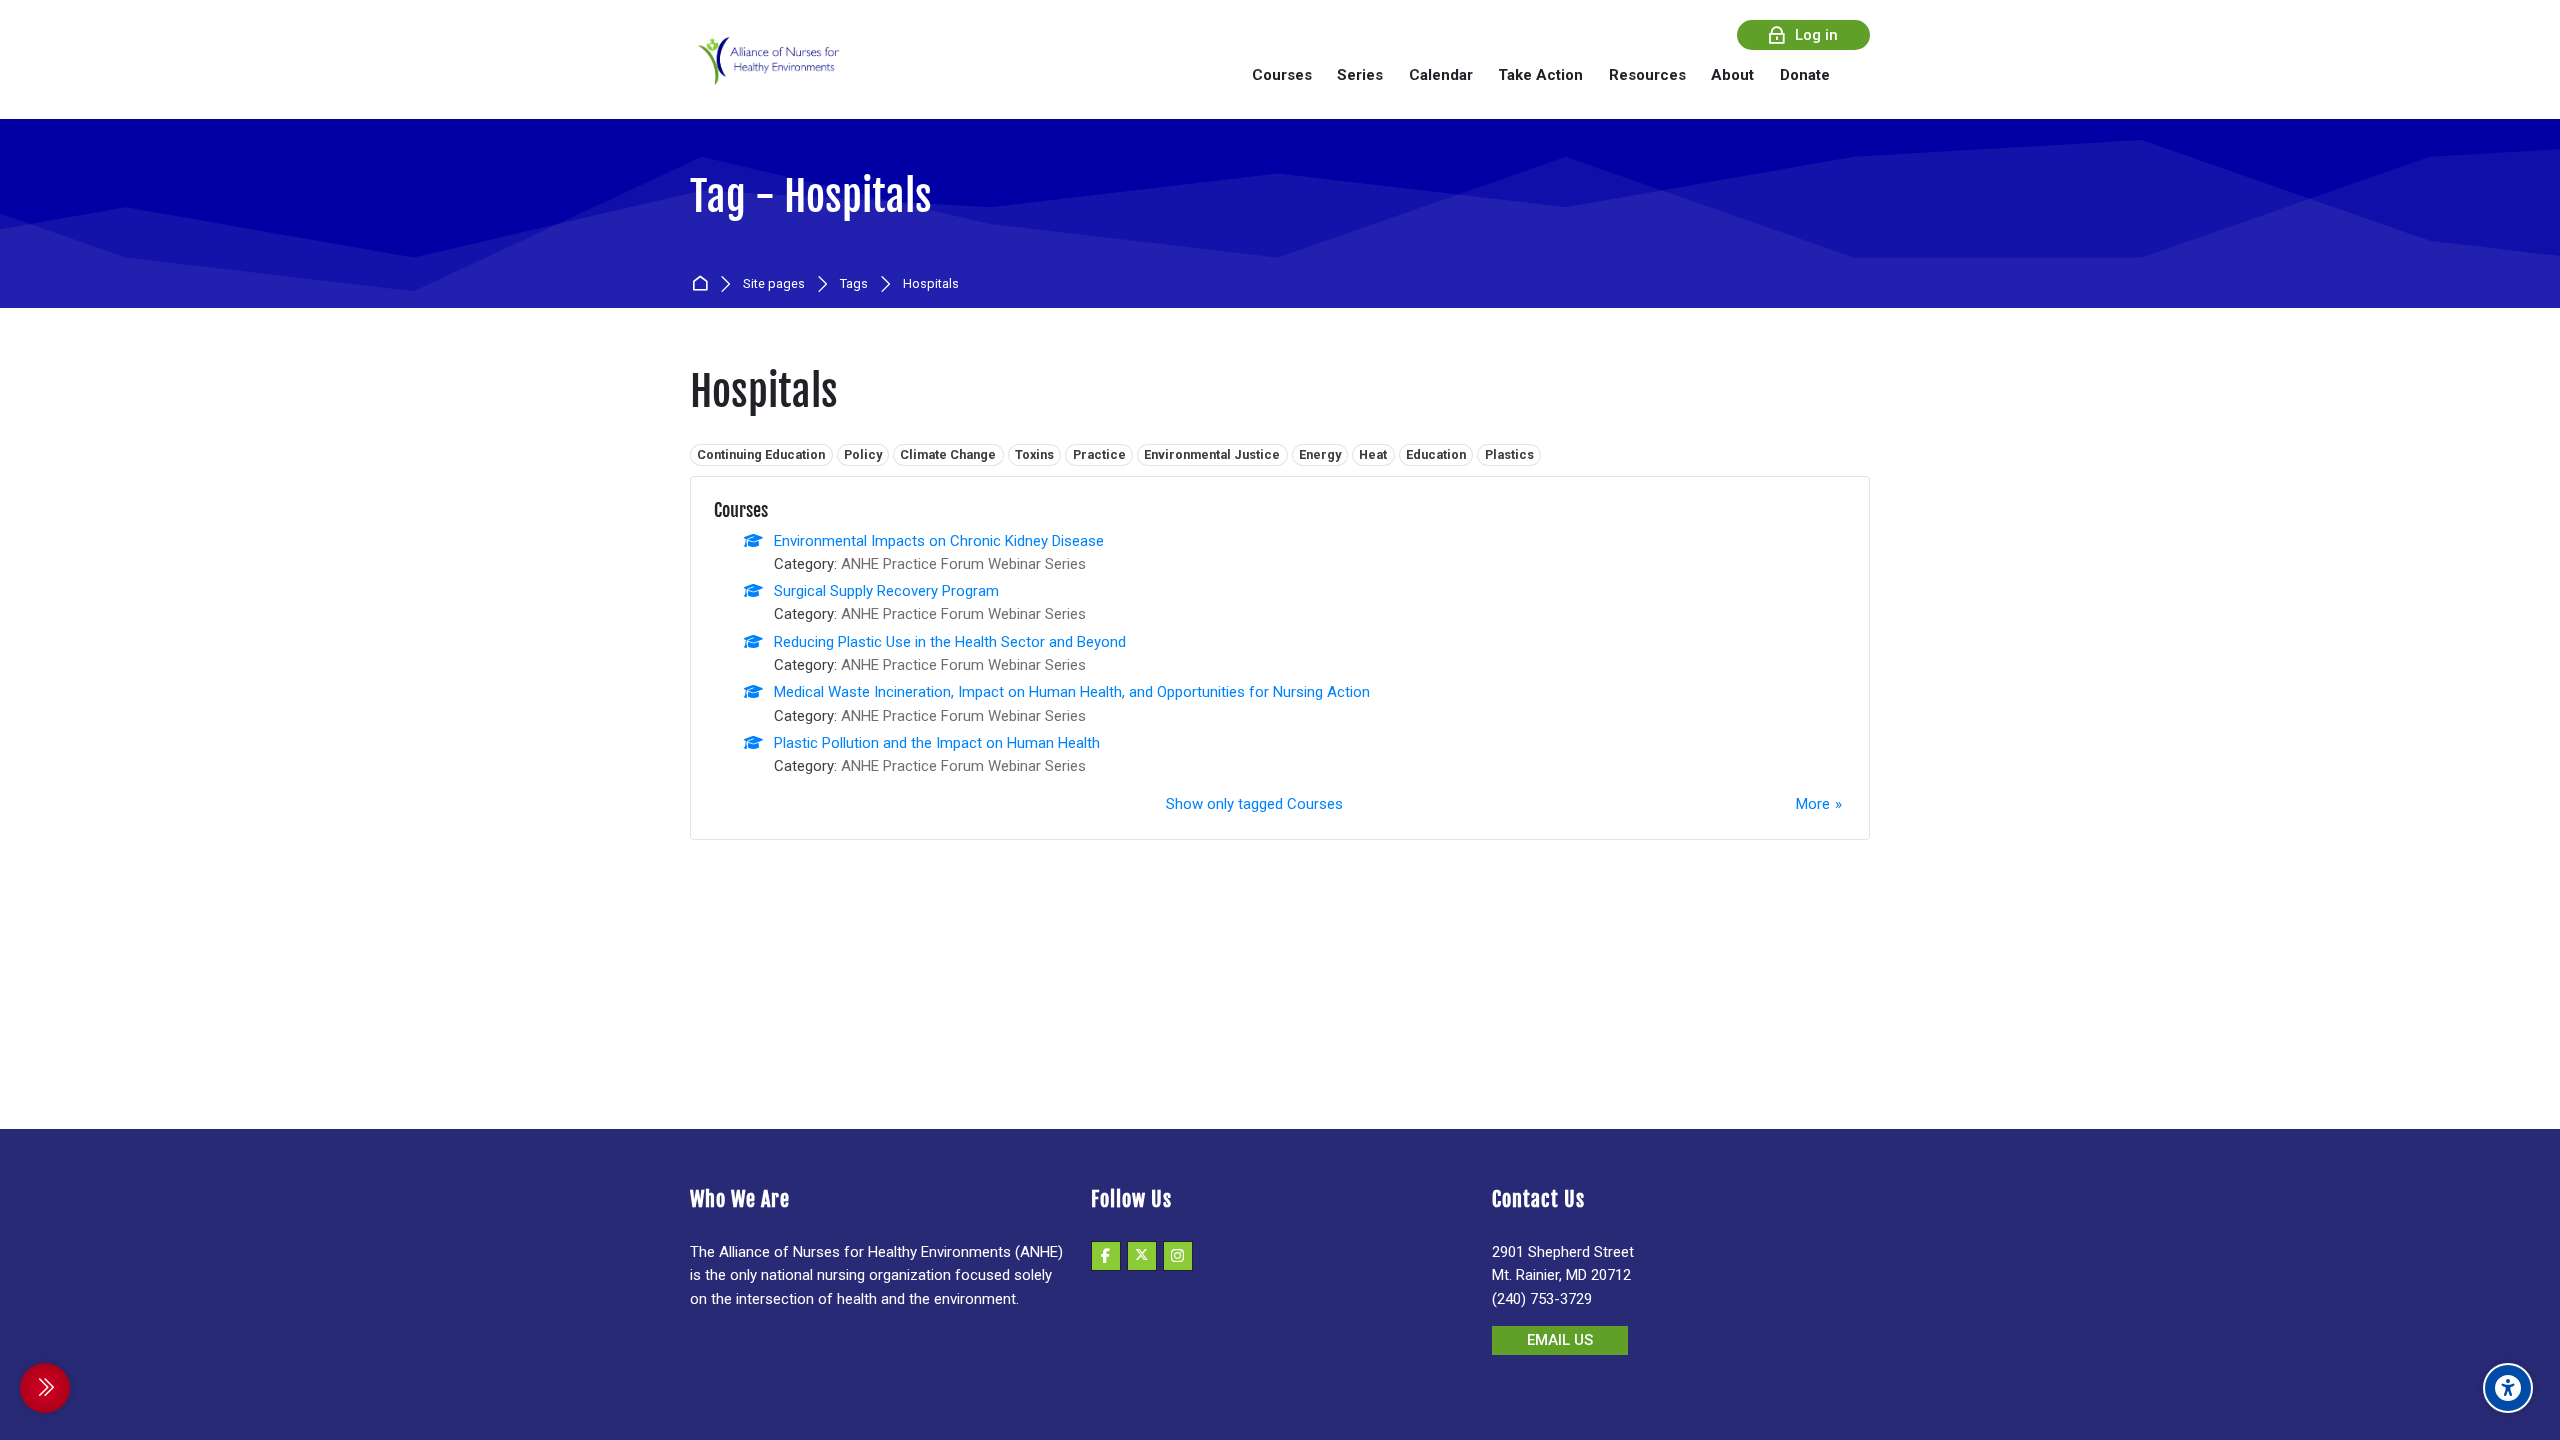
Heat (1373, 454)
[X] (1142, 1256)
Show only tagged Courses (1254, 804)
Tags (854, 284)
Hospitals (931, 284)
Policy (863, 454)
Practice (1099, 454)
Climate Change (948, 454)
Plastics (1509, 454)
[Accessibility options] (2508, 1388)
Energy (1320, 454)
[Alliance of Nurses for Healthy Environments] (766, 74)
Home (703, 284)
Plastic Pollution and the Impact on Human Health (937, 743)
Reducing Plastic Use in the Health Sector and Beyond (950, 642)
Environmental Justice (1212, 454)
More (1813, 804)
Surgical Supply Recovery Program (886, 591)
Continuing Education (761, 454)
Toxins (1034, 454)
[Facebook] (1106, 1256)
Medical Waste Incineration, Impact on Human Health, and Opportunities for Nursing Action (1072, 692)
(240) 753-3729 (1542, 1299)
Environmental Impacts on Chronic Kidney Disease (939, 541)
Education (1436, 454)
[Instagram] (1178, 1256)
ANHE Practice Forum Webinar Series (963, 564)
